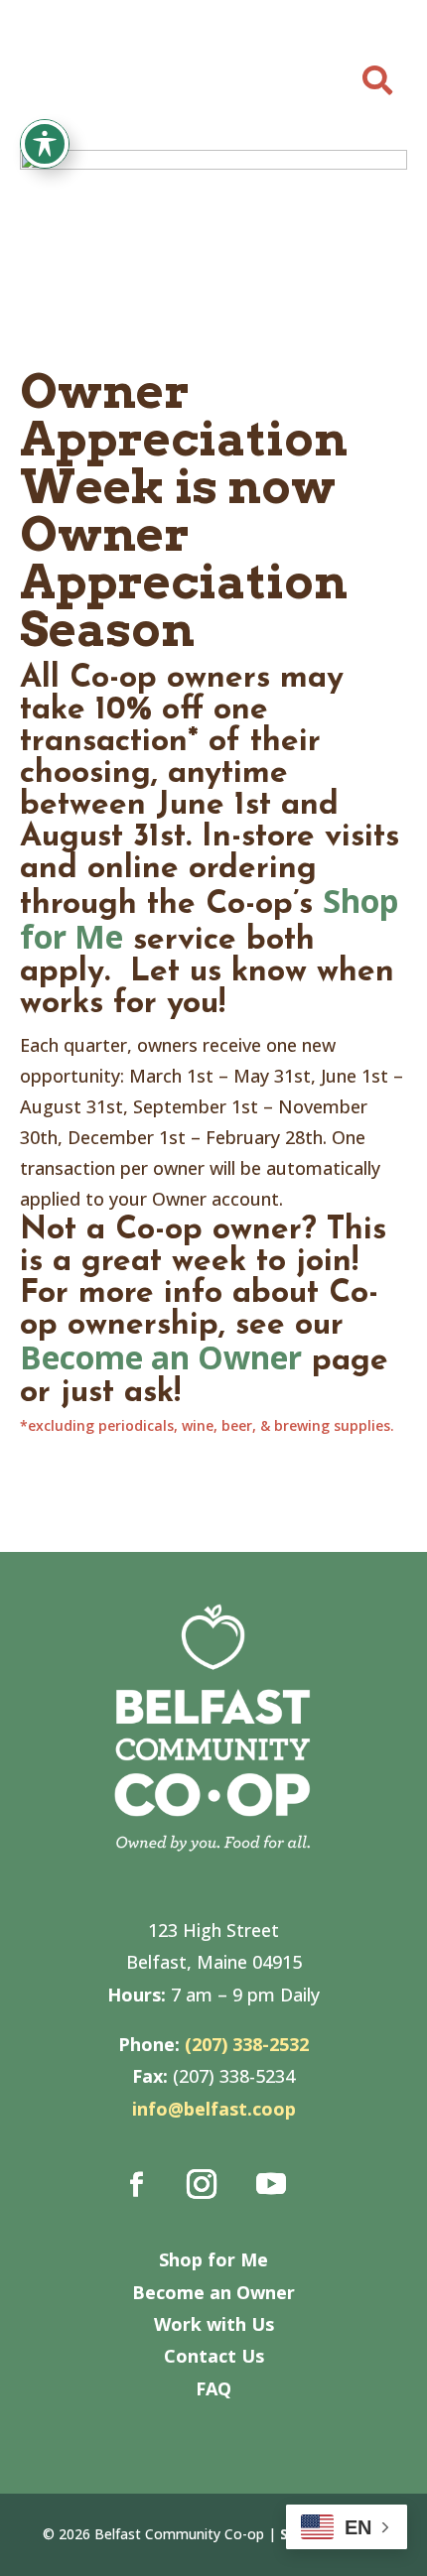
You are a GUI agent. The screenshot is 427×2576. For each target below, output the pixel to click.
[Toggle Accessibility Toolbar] (45, 144)
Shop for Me (213, 2259)
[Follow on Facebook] (137, 2184)
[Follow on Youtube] (271, 2184)
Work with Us (214, 2324)
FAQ (213, 2388)
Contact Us (214, 2356)
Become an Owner (161, 1357)
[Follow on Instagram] (202, 2184)
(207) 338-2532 (247, 2044)
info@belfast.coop (214, 2109)
